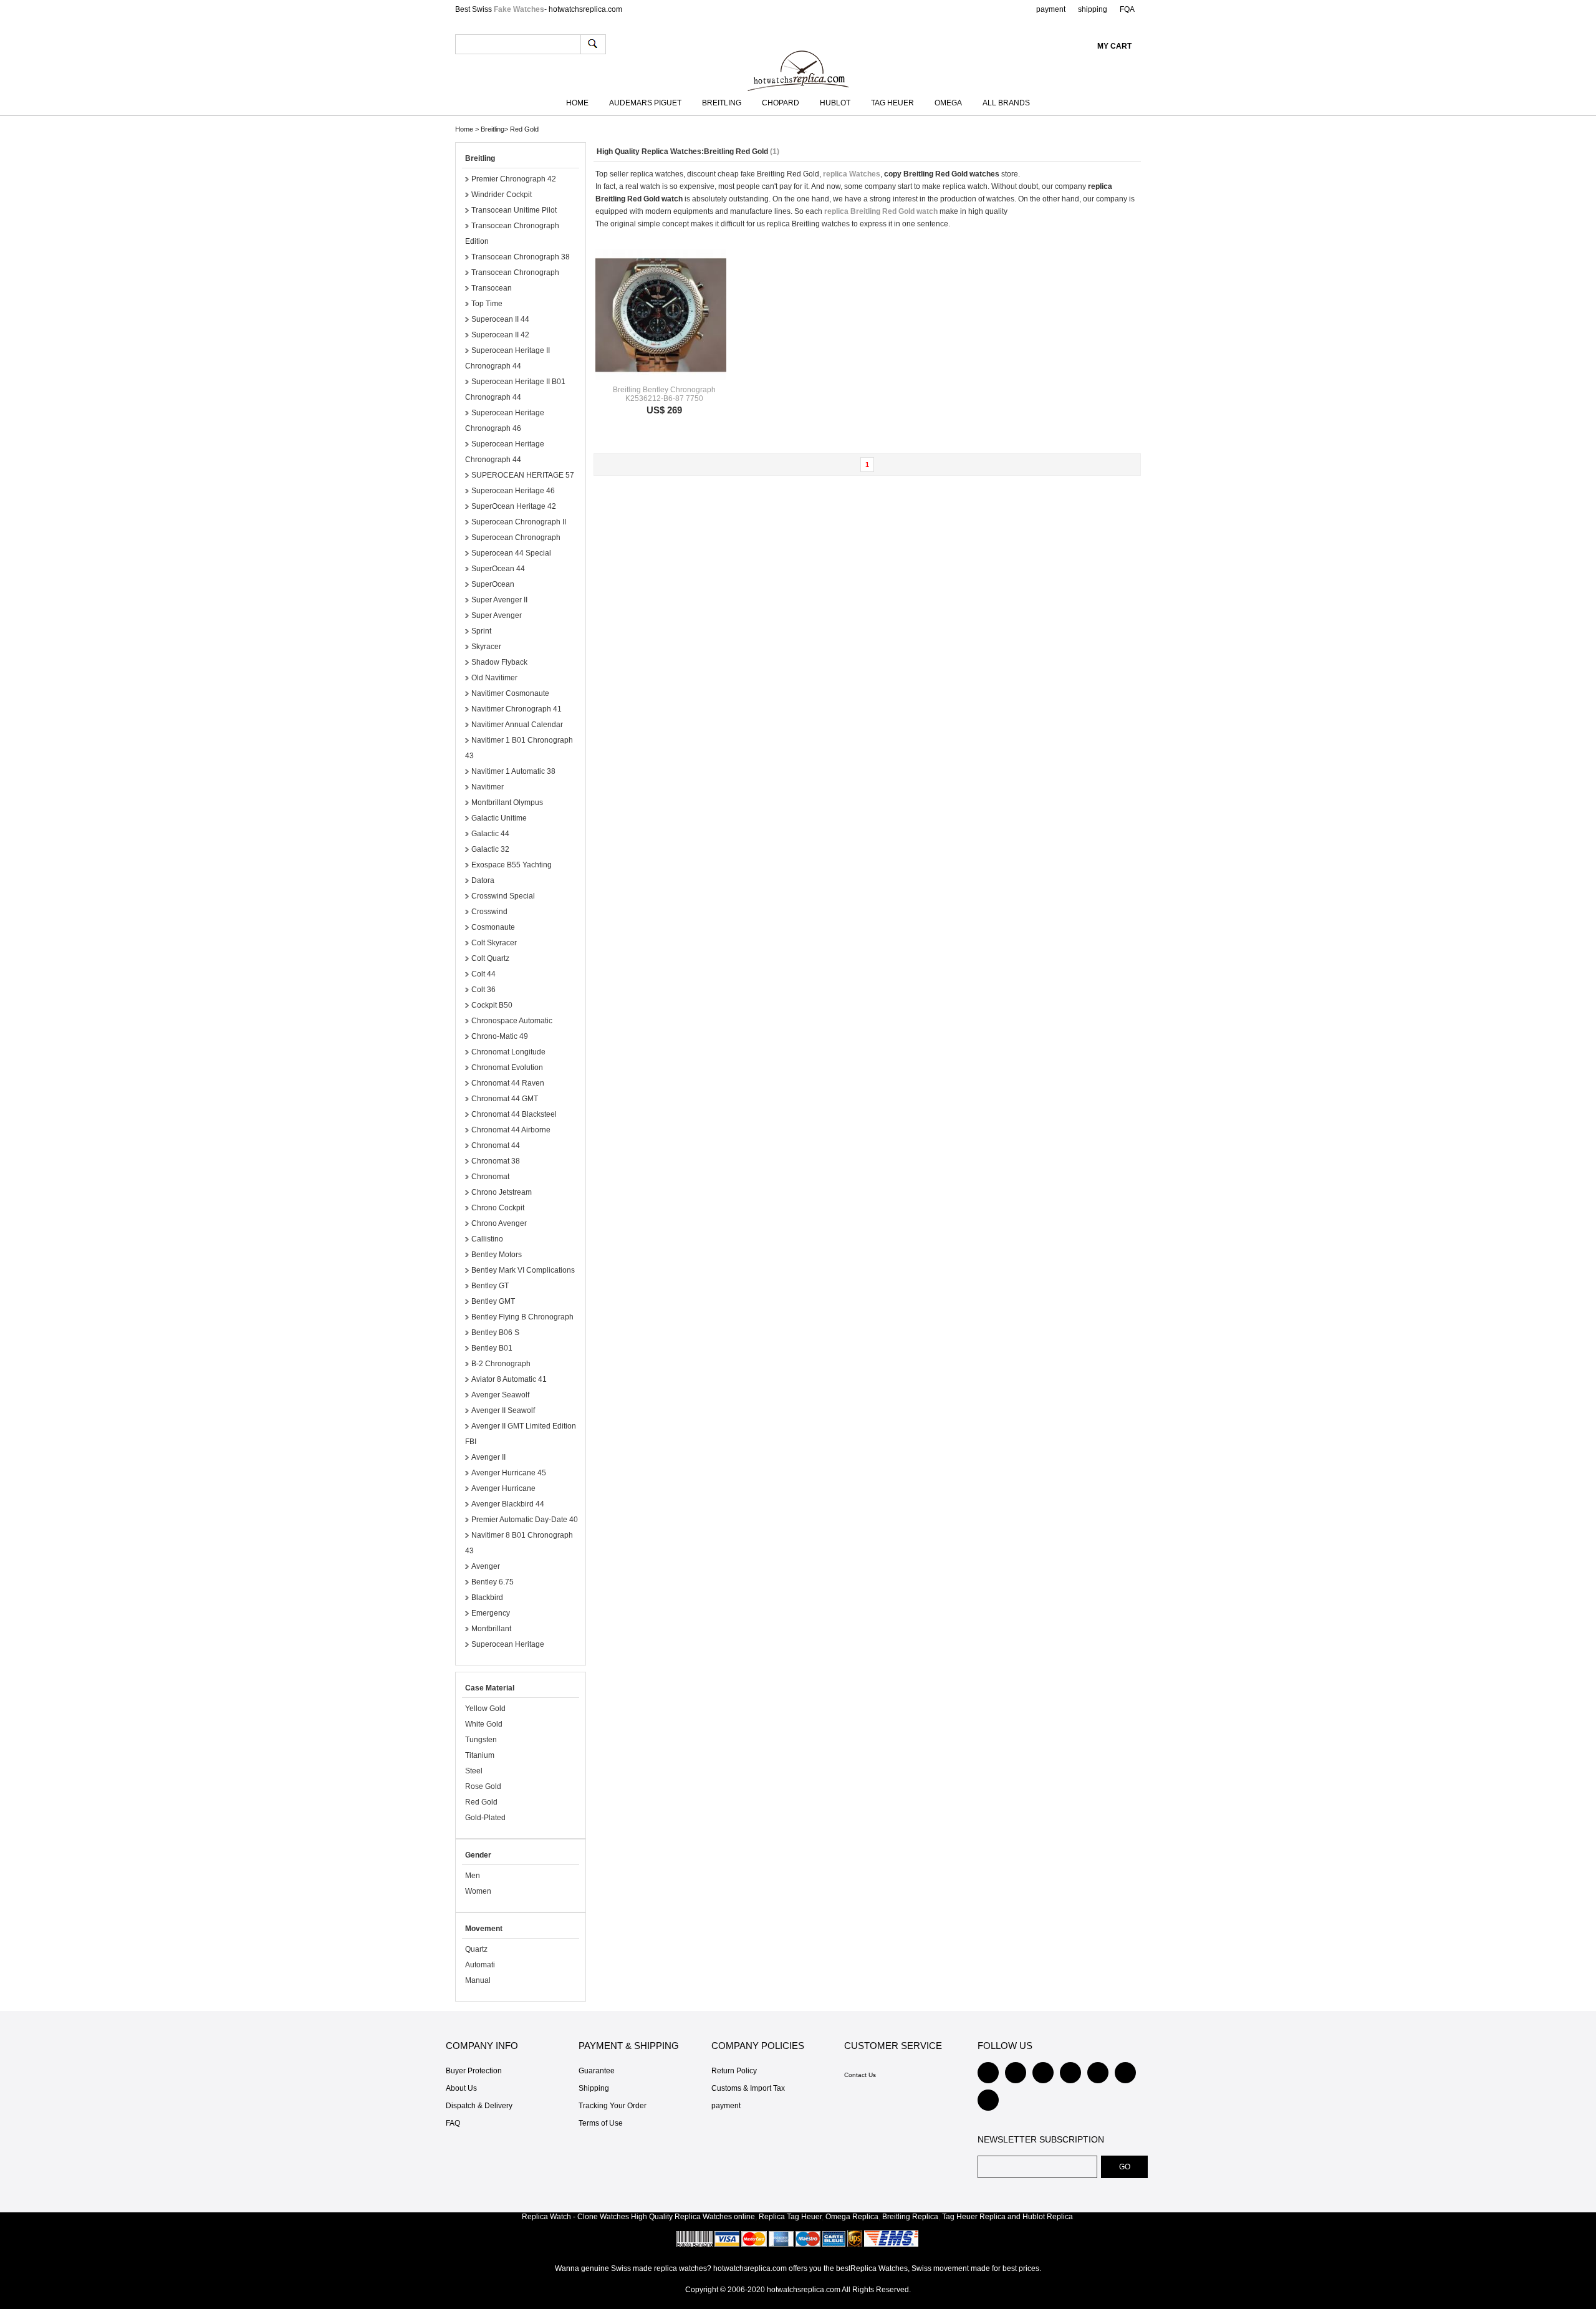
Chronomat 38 (496, 1161)
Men (473, 1876)
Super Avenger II (499, 600)
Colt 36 (483, 990)
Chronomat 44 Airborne (511, 1130)
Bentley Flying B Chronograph (522, 1317)
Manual (478, 1980)
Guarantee (597, 2071)
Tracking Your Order (613, 2106)
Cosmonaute (493, 927)
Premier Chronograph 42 (514, 179)
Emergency (491, 1613)
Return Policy (734, 2071)
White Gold (484, 1724)
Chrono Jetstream (502, 1192)
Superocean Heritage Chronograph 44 (505, 452)
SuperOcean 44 (498, 569)
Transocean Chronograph (515, 272)
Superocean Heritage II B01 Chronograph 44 (515, 389)
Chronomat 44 (496, 1145)
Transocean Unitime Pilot (514, 210)
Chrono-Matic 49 (500, 1036)
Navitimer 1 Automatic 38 (513, 771)
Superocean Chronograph (516, 537)
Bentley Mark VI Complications (523, 1270)
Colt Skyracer (494, 943)
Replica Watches (703, 2217)
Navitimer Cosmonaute (510, 693)
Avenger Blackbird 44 (508, 1504)
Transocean (492, 288)
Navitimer (488, 787)
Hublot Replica (1048, 2217)
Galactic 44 (490, 834)
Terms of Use (601, 2123)
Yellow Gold (485, 1709)
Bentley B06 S (495, 1333)
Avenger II (488, 1457)
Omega (948, 103)
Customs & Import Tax (748, 2088)
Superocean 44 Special (511, 553)
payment (1051, 9)
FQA (1127, 9)
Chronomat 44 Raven (508, 1083)
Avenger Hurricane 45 (509, 1473)
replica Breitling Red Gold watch (881, 211)
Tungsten (481, 1740)
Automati (480, 1965)
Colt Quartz (490, 958)
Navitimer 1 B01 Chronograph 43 (519, 748)
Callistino (487, 1239)
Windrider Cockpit (502, 195)
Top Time (487, 304)
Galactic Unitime (499, 818)
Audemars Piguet (645, 103)
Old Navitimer (494, 678)
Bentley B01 (492, 1348)
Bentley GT (490, 1286)
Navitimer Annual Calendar (517, 725)
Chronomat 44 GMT (505, 1099)
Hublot (835, 103)
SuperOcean (493, 584)
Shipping (594, 2088)
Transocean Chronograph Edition (512, 234)
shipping (1093, 9)
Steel (474, 1771)
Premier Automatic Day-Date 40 (525, 1520)
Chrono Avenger (499, 1223)
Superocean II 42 (500, 335)
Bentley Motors (497, 1255)
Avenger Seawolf (500, 1395)
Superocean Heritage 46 (513, 491)
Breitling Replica (910, 2217)
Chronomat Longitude (508, 1052)
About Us (461, 2088)
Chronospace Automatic (512, 1021)
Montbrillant (491, 1629)
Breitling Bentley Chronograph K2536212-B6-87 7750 (664, 394)
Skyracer (486, 647)
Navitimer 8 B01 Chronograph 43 (519, 1543)
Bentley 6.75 (493, 1582)
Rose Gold (483, 1786)
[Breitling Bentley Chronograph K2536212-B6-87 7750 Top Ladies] (661, 315)
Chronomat (490, 1177)
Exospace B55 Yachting (512, 865)
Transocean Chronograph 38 (521, 257)
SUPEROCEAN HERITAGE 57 (523, 475)
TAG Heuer (892, 103)
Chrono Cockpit (498, 1208)
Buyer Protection (474, 2071)
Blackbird (487, 1598)
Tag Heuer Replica (974, 2217)
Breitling (722, 103)
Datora (483, 880)
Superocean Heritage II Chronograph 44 (507, 358)
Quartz (476, 1949)
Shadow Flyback (499, 662)
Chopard (781, 103)
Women (478, 1891)
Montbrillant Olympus (507, 803)
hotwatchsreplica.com (804, 2290)
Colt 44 (483, 974)
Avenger (486, 1566)
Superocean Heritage (508, 1644)
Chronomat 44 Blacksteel (514, 1114)
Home (577, 103)
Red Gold (524, 129)
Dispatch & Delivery (479, 2106)
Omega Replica (852, 2217)
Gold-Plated (485, 1818)
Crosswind (489, 912)
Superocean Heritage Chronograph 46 (505, 421)
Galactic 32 (490, 849)
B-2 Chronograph (501, 1364)
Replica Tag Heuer (790, 2217)
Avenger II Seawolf (503, 1410)
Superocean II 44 (500, 319)
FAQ (453, 2123)
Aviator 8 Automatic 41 (509, 1379)
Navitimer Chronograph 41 (517, 709)
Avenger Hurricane (503, 1488)
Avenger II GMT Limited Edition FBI (521, 1434)
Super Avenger (497, 615)
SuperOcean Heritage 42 (514, 506)
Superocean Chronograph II (519, 522)
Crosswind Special (503, 896)
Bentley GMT (493, 1301)
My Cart (1114, 46)
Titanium (480, 1755)
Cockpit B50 (492, 1005)
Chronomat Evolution (507, 1068)
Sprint (481, 631)
